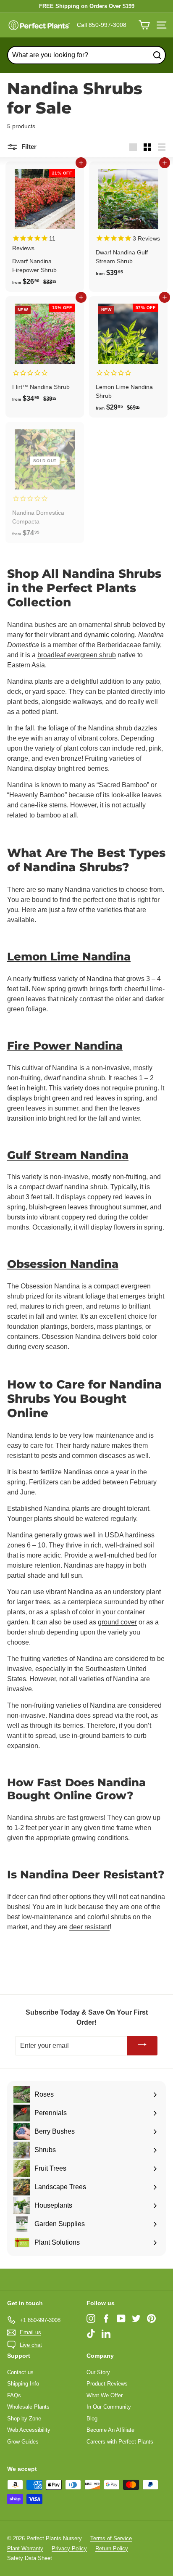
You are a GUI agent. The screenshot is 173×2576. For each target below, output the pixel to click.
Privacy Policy (69, 2548)
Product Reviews (107, 2384)
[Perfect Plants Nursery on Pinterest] (151, 2318)
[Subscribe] (142, 2046)
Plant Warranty (25, 2548)
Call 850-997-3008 (102, 25)
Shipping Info (23, 2384)
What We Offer (105, 2395)
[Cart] (144, 25)
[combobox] (86, 55)
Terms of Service (111, 2538)
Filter (28, 147)
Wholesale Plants (28, 2407)
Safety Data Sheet (30, 2558)
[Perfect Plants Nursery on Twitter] (136, 2318)
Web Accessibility (29, 2430)
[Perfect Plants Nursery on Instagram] (91, 2318)
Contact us (20, 2372)
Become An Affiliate (110, 2430)
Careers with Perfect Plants (120, 2442)
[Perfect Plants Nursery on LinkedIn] (106, 2334)
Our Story (98, 2372)
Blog (92, 2419)
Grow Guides (23, 2442)
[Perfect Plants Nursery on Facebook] (106, 2318)
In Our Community (109, 2407)
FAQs (14, 2395)
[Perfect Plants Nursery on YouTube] (121, 2318)
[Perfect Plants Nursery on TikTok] (91, 2334)
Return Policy (112, 2548)
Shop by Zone (24, 2419)
